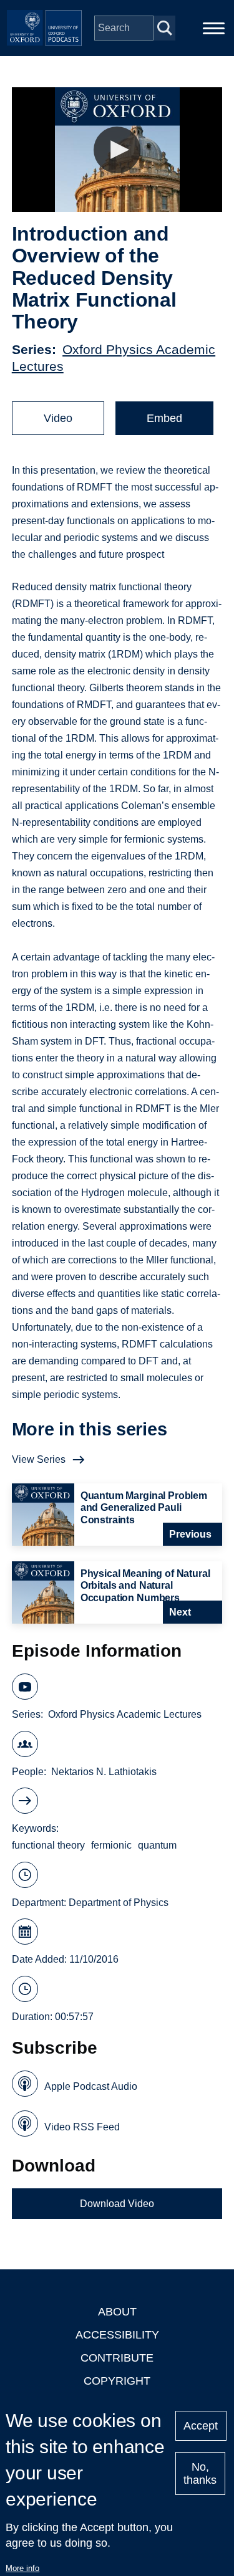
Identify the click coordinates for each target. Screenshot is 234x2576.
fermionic (111, 1845)
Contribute (117, 2358)
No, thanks (200, 2473)
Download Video (117, 2204)
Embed (164, 418)
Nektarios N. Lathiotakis (104, 1772)
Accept (201, 2426)
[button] (117, 150)
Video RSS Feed (82, 2127)
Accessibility (117, 2335)
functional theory (48, 1845)
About (117, 2312)
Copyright (117, 2381)
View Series (39, 1459)
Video (58, 418)
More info (22, 2568)
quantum (157, 1845)
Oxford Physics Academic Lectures (125, 1714)
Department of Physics (119, 1903)
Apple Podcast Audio (91, 2086)
